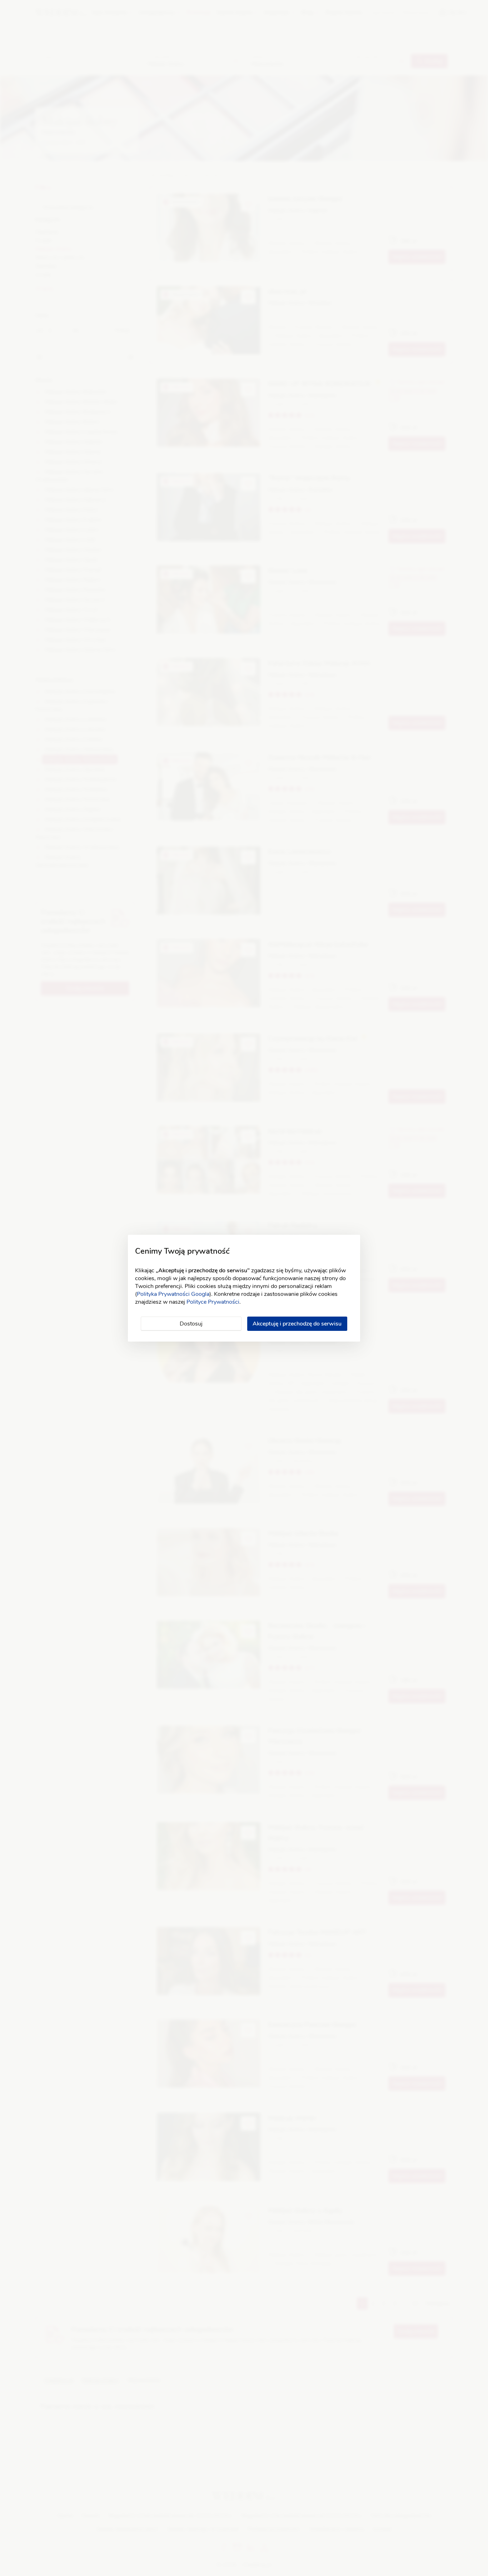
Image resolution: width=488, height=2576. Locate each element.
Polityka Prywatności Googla (173, 1294)
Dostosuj (191, 1324)
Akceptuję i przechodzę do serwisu (297, 1324)
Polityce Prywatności (213, 1302)
